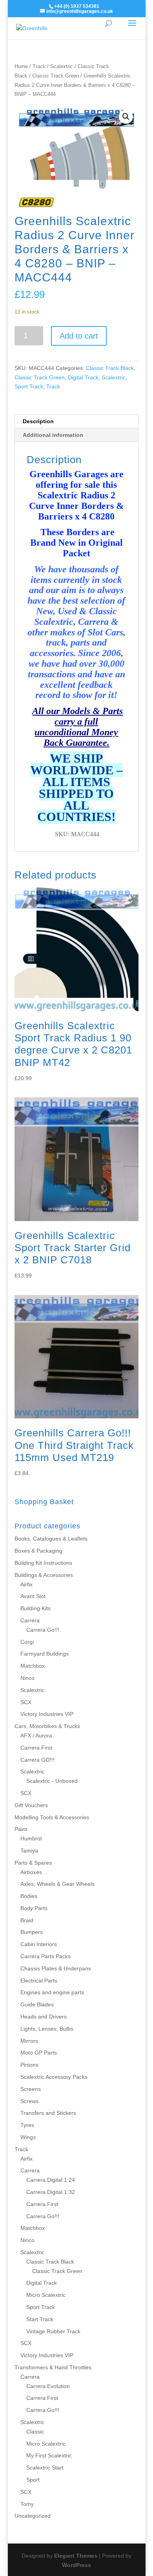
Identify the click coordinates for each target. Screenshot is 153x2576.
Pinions (29, 2065)
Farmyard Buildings (45, 1654)
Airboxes (31, 1872)
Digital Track (83, 377)
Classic (35, 2432)
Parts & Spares (33, 1863)
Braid (27, 1920)
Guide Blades (37, 2004)
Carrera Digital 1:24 (51, 2180)
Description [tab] (38, 421)
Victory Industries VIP (47, 1714)
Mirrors (29, 2041)
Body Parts (34, 1908)
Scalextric (62, 66)
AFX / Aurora (36, 1735)
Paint (21, 1829)
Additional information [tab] (53, 435)
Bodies (29, 1896)
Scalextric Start (45, 2468)
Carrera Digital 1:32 (51, 2192)
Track (39, 66)
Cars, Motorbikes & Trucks (47, 1726)
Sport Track (29, 386)
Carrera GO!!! (37, 1760)
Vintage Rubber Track (53, 2331)
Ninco (27, 1678)
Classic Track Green (56, 76)
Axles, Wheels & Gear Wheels (57, 1884)
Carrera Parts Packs (46, 1956)
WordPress (76, 2565)
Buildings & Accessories (44, 1575)
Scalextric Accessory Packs (54, 2077)
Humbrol (31, 1838)
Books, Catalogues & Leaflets (51, 1539)
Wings (28, 2137)
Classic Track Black (110, 368)
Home (21, 66)
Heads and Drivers (44, 2017)
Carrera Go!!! (43, 1630)
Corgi (27, 1642)
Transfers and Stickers (48, 2113)
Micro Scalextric (46, 2295)
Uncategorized (33, 2516)
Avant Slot (33, 1596)
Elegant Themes (76, 2556)
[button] (126, 117)
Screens (31, 2089)
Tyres (27, 2125)
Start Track (40, 2319)
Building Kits (36, 1608)
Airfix (26, 1584)
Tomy (27, 2504)
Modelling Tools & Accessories (52, 1817)
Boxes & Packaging (38, 1551)
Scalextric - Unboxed (52, 1781)
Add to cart (79, 336)
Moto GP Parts (39, 2053)
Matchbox (33, 1666)
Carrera (30, 1620)
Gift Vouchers (31, 1805)
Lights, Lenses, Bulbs (47, 2029)
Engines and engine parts (52, 1992)
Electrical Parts (39, 1981)
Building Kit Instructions (43, 1563)
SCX (26, 1702)
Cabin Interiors (39, 1944)
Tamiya (29, 1851)
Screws (29, 2101)
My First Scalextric (49, 2455)
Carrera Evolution (48, 2386)
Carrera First (36, 1748)
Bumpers (32, 1932)
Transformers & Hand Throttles (53, 2367)
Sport (33, 2480)
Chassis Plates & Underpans (56, 1968)
